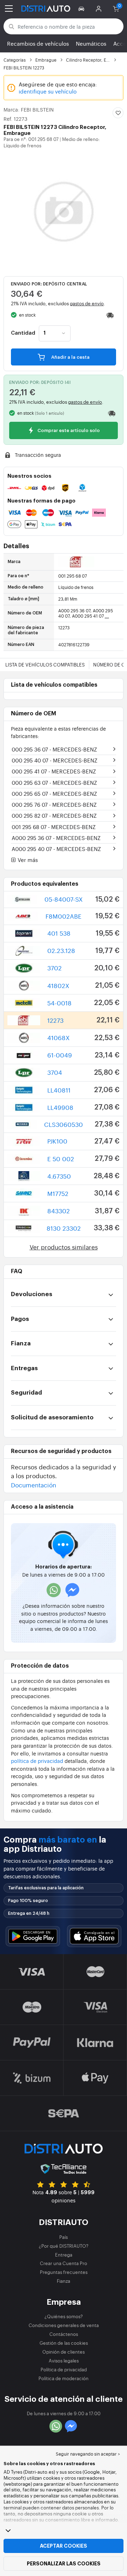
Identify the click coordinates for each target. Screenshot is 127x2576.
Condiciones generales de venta (64, 2325)
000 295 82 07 (54, 815)
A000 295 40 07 (56, 849)
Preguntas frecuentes (64, 2272)
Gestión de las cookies (64, 2343)
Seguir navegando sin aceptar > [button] (88, 2454)
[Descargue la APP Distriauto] (33, 1936)
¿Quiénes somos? (64, 2316)
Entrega (64, 2255)
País (64, 2237)
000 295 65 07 (54, 793)
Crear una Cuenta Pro (64, 2263)
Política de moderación (64, 2378)
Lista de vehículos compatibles (45, 665)
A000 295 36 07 (56, 838)
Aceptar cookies (64, 2546)
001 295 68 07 (54, 827)
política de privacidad (37, 1761)
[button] (82, 8)
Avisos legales (64, 2361)
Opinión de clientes (64, 2352)
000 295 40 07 (55, 760)
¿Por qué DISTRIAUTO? (64, 2246)
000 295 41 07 (54, 771)
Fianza (64, 2281)
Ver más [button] (27, 860)
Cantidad (23, 333)
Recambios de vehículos (38, 43)
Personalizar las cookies (64, 2564)
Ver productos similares (64, 1247)
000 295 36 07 (54, 749)
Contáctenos (64, 2334)
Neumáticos (91, 43)
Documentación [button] (34, 1485)
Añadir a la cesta (70, 357)
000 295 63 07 (54, 782)
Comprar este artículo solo (68, 431)
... (107, 616)
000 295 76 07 (54, 804)
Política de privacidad (64, 2369)
